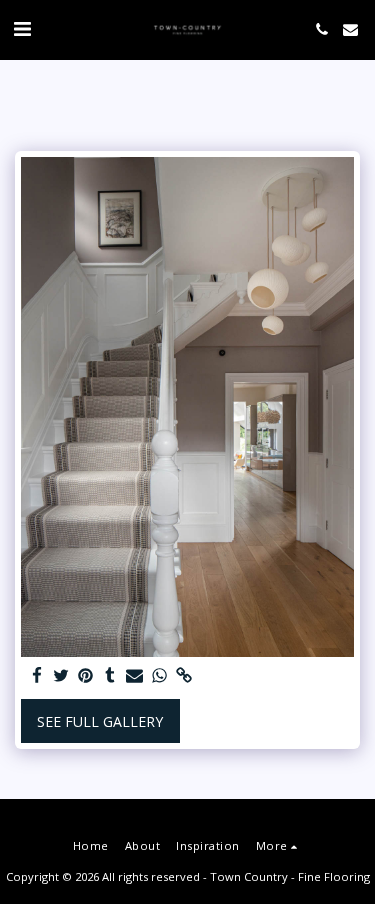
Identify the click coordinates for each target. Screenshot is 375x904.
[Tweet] (62, 676)
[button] (22, 28)
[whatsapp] (160, 676)
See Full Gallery (100, 721)
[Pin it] (86, 676)
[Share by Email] (135, 676)
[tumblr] (111, 676)
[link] (184, 676)
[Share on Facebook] (37, 676)
